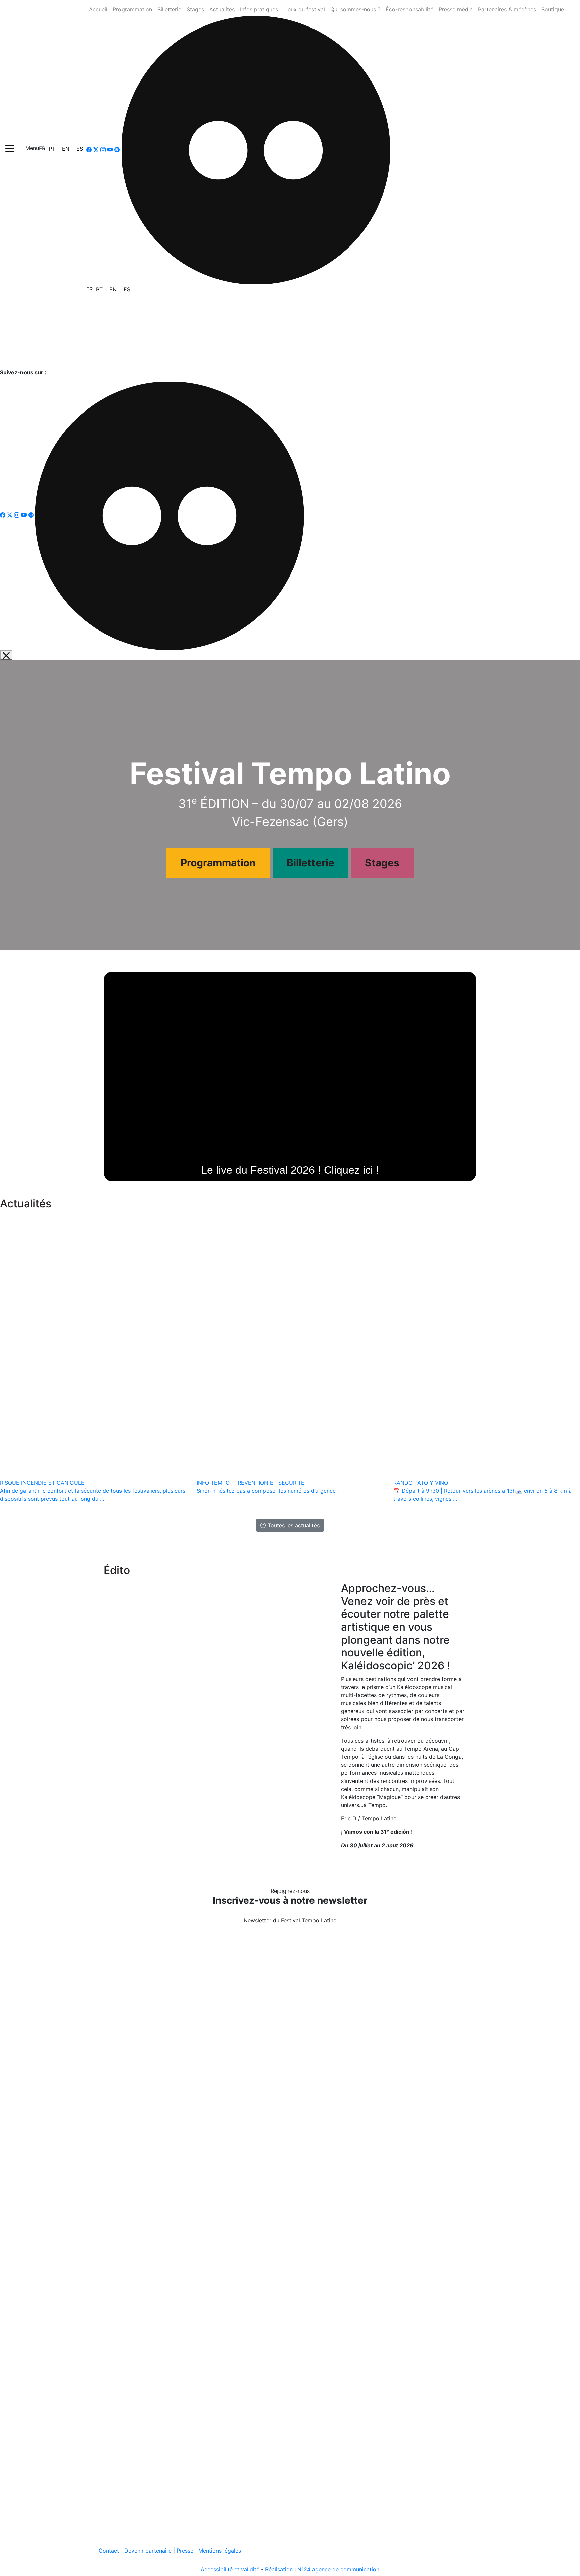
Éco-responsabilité (409, 9)
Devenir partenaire (148, 2551)
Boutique (553, 9)
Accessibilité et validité (230, 2569)
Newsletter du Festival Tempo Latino (290, 1920)
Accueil (98, 9)
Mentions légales (220, 2551)
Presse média (456, 9)
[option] (52, 149)
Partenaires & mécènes (507, 9)
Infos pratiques (259, 9)
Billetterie (169, 9)
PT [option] (52, 149)
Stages (195, 9)
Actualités (222, 9)
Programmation (132, 9)
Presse (185, 2551)
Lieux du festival (304, 9)
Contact (109, 2551)
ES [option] (80, 149)
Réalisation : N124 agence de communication (322, 2569)
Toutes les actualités (293, 1525)
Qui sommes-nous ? (355, 9)
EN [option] (66, 149)
